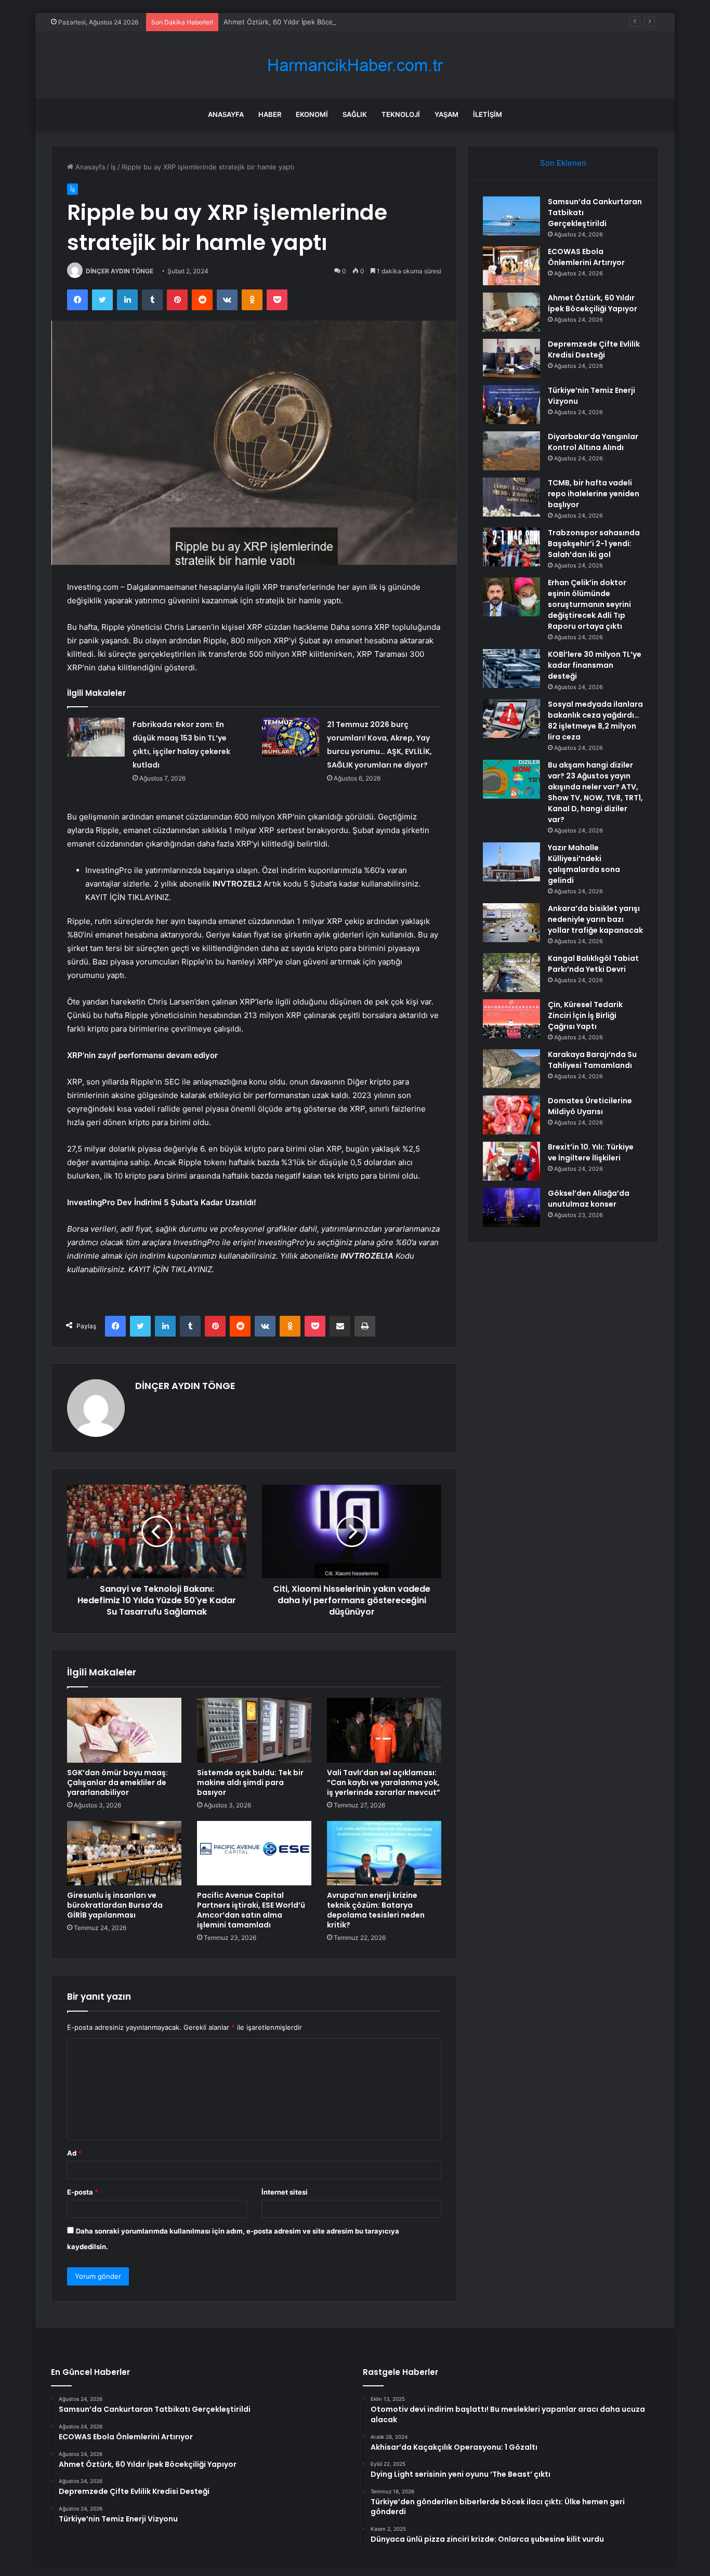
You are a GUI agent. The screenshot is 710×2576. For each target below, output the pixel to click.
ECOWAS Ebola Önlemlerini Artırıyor (586, 257)
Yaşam (446, 114)
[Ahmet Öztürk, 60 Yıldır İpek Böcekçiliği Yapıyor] (511, 312)
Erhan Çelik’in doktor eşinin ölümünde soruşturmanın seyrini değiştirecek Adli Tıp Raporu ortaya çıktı (589, 604)
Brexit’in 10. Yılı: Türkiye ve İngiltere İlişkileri (591, 1152)
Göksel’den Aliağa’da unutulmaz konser (589, 1199)
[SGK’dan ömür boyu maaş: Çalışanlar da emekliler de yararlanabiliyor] (124, 1730)
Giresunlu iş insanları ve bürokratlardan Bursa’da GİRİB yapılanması (115, 1905)
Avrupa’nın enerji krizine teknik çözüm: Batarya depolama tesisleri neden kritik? (376, 1910)
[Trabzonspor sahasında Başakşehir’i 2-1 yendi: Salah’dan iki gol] (511, 547)
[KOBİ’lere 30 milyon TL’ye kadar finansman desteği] (511, 669)
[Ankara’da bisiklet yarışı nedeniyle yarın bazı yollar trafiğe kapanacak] (511, 923)
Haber (270, 114)
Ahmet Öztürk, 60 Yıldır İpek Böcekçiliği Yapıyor (300, 22)
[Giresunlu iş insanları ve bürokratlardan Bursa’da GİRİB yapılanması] (124, 1853)
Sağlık (355, 114)
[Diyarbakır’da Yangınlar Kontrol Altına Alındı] (511, 451)
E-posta (83, 2192)
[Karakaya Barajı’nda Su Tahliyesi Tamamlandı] (511, 1069)
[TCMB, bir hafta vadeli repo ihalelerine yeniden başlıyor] (511, 497)
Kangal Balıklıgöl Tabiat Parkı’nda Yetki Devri (593, 964)
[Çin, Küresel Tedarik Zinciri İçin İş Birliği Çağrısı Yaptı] (511, 1019)
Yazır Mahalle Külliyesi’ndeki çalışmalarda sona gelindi (584, 864)
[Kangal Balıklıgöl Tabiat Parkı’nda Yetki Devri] (511, 973)
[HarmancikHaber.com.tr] (355, 65)
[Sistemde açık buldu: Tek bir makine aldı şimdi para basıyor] (254, 1730)
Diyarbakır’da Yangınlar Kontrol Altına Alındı (593, 442)
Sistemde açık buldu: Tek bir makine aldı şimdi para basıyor (250, 1782)
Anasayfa (226, 114)
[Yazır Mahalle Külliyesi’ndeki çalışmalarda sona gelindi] (511, 862)
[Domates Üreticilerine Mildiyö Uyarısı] (511, 1115)
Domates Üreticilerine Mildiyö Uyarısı (590, 1106)
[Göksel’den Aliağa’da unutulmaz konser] (511, 1207)
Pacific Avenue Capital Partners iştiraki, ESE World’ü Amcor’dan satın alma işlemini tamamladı (251, 1910)
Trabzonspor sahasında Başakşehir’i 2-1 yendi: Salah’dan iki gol (594, 544)
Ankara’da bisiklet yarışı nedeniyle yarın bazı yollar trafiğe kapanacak (595, 919)
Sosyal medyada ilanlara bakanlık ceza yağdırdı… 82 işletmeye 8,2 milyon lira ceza (595, 721)
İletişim (488, 114)
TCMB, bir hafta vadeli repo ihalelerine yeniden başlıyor (594, 494)
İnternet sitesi (285, 2192)
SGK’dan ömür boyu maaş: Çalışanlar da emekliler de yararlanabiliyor (117, 1782)
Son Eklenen (563, 163)
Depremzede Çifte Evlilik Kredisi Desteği (594, 349)
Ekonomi (312, 114)
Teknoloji (401, 114)
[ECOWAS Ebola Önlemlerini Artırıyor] (511, 266)
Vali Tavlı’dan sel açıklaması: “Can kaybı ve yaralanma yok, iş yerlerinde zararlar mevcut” (384, 1782)
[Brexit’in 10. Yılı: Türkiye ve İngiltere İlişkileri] (511, 1161)
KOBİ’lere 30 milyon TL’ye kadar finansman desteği (595, 665)
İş (113, 167)
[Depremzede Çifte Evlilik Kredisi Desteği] (511, 358)
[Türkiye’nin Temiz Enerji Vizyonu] (511, 405)
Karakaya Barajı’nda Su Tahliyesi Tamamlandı (592, 1060)
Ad (74, 2153)
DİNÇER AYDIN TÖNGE (120, 271)
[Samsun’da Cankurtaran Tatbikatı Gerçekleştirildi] (511, 216)
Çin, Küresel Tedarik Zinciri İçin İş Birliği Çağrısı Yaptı (585, 1015)
